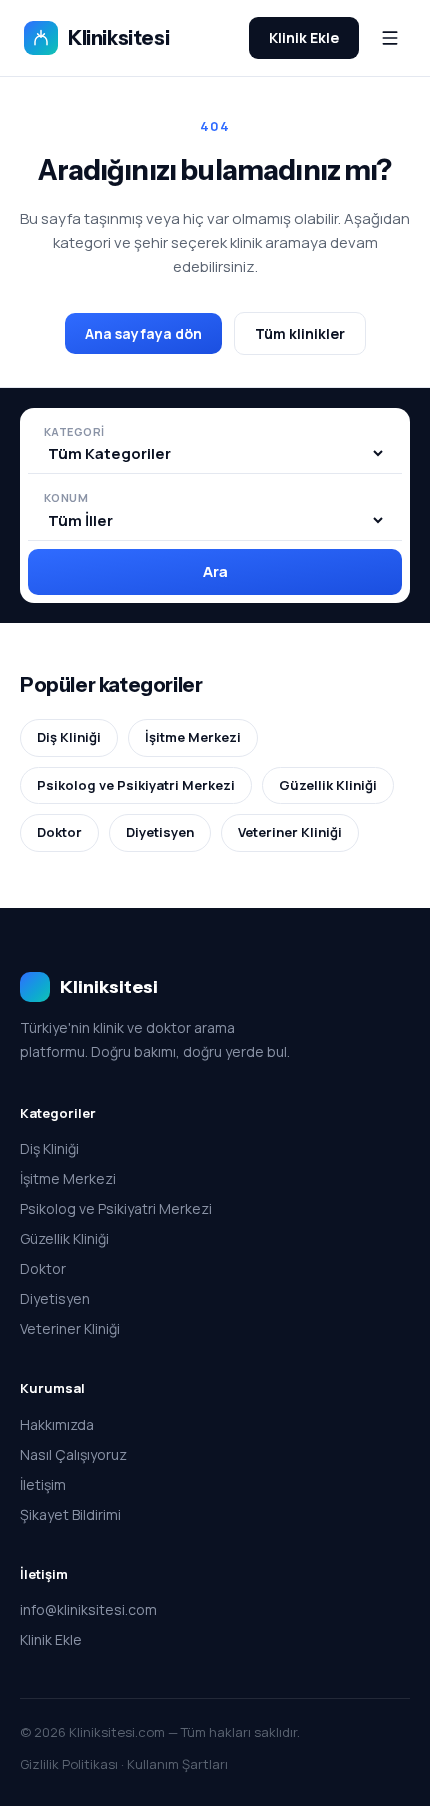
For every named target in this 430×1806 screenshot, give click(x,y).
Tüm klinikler (300, 333)
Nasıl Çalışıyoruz (73, 1454)
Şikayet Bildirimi (70, 1514)
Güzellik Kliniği (328, 785)
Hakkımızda (57, 1424)
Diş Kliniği (69, 737)
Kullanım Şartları (177, 1764)
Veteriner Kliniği (290, 832)
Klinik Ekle (304, 37)
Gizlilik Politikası (69, 1764)
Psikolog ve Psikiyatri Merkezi (136, 785)
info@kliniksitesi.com (88, 1609)
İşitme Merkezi (193, 737)
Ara (215, 571)
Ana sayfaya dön (143, 333)
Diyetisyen (160, 832)
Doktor (59, 832)
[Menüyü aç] (390, 38)
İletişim (43, 1484)
